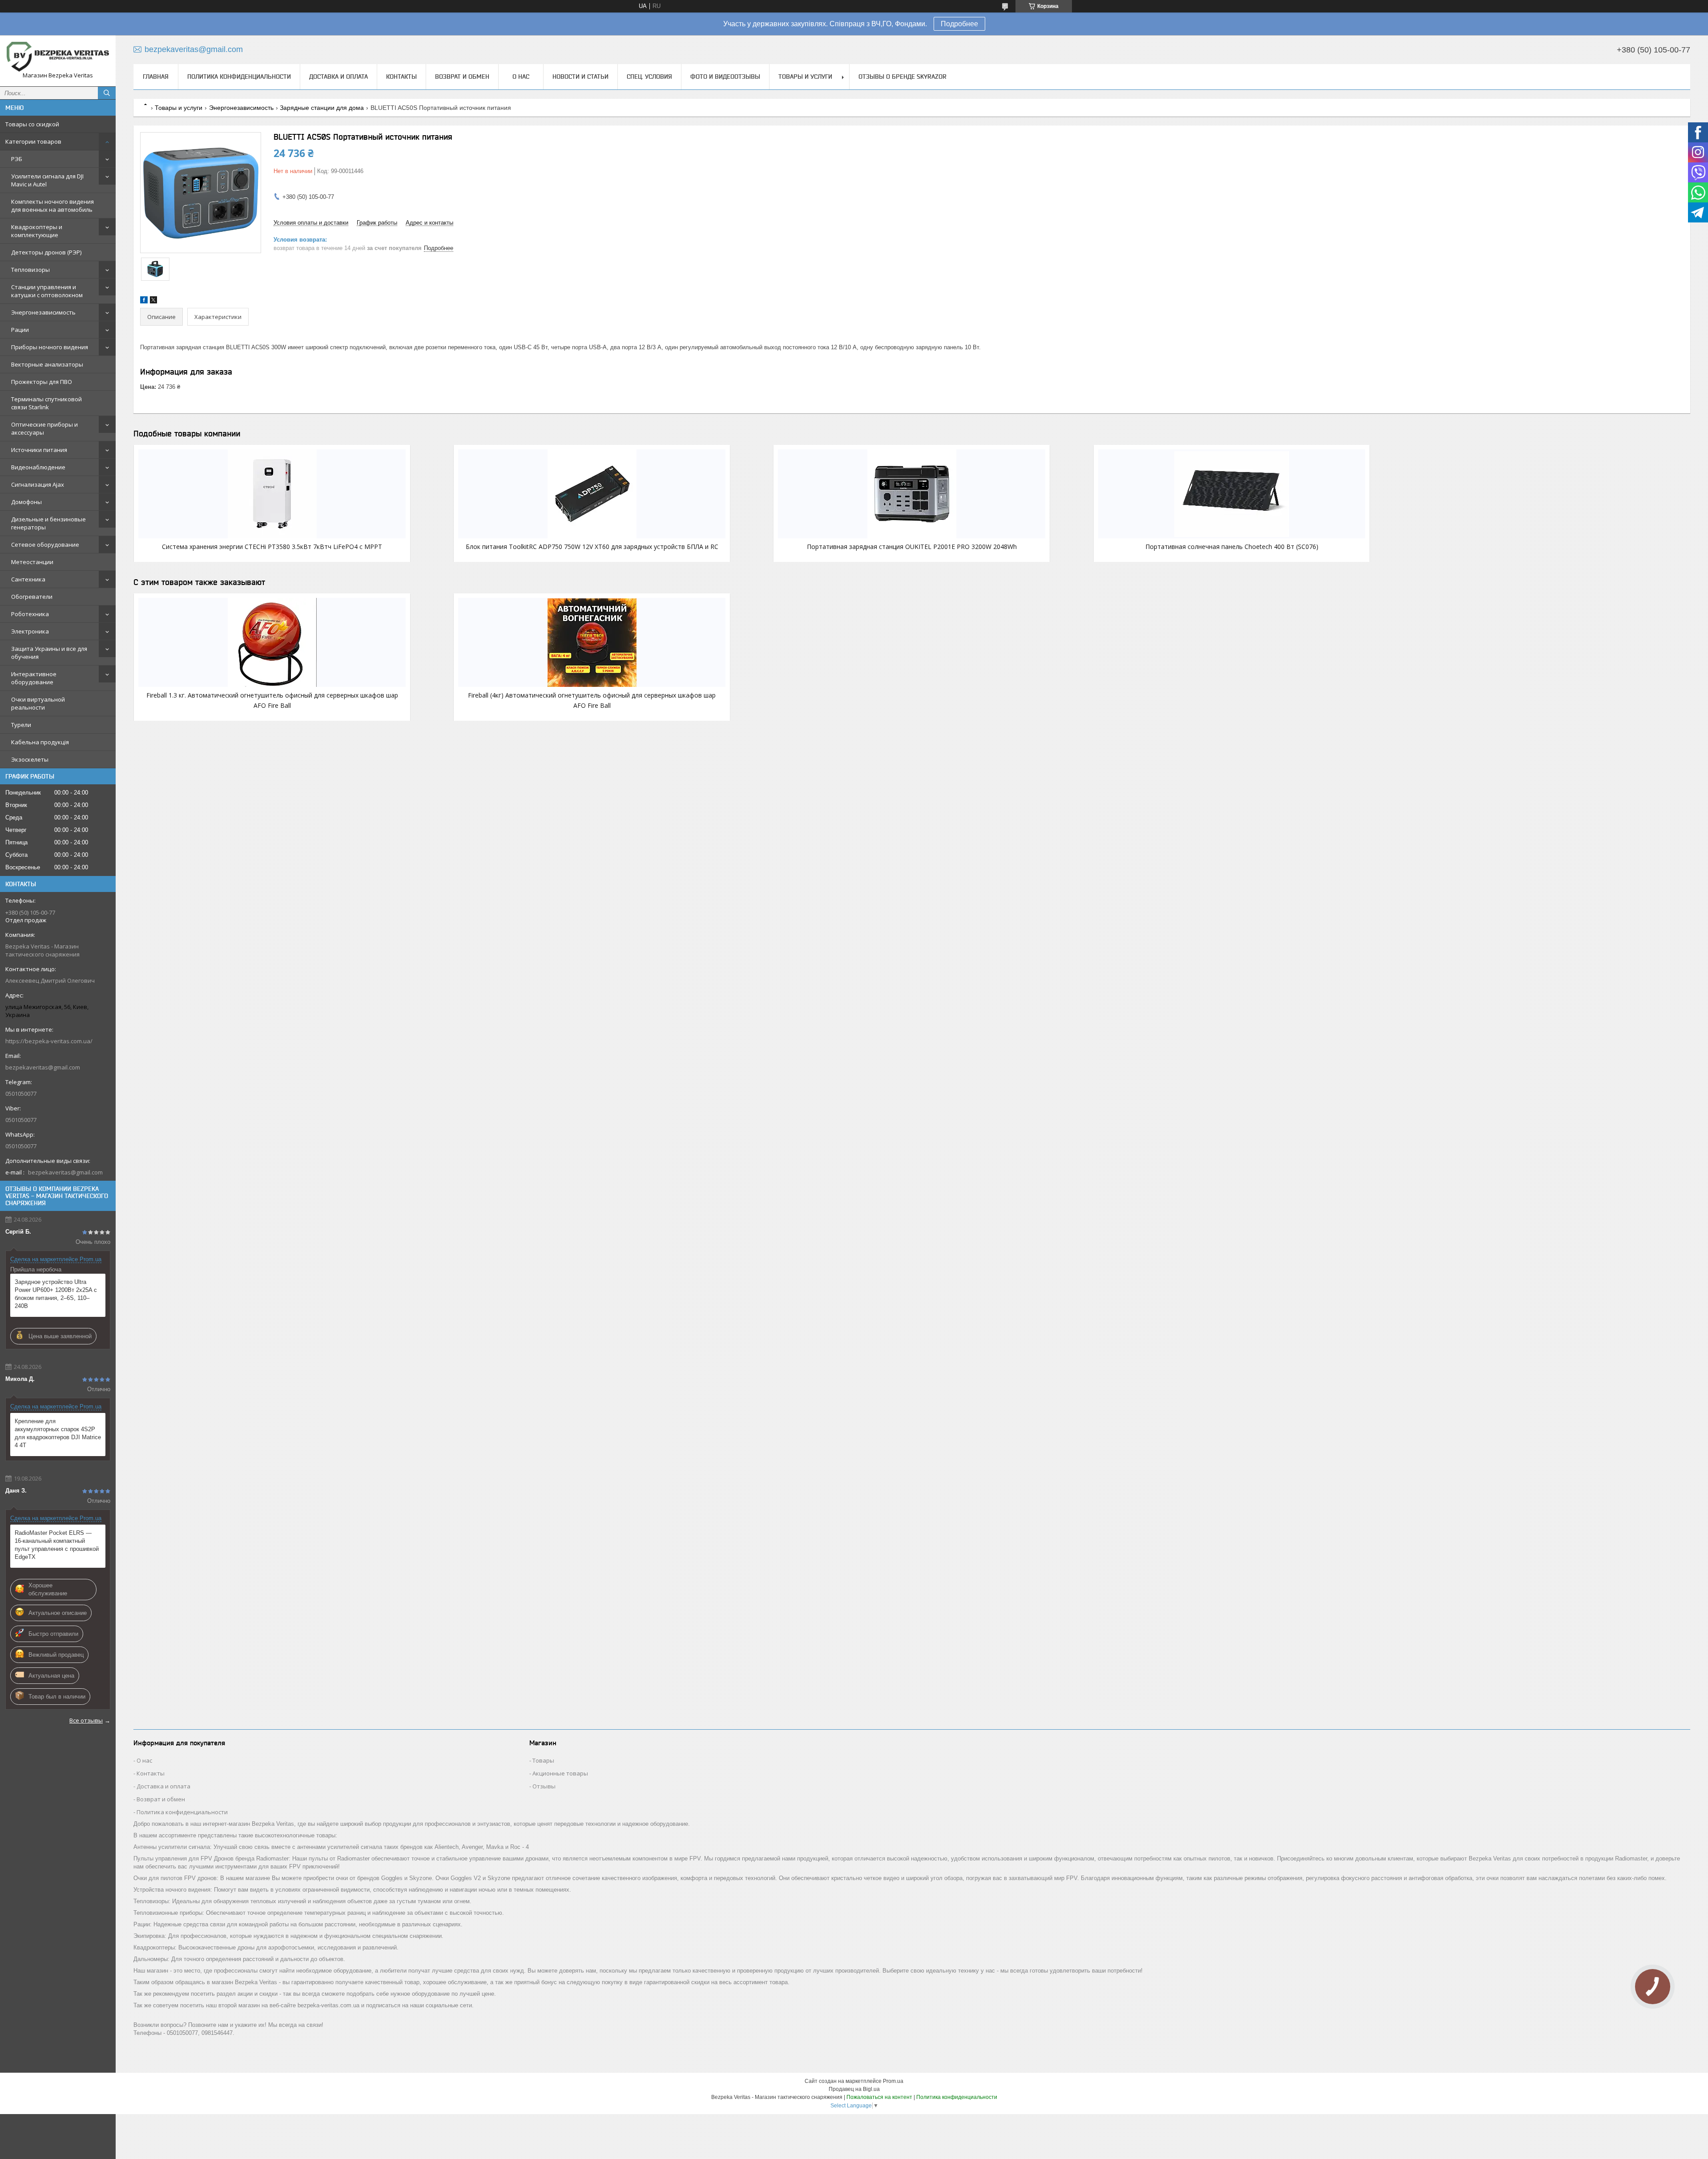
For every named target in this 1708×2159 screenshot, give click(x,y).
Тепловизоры (30, 270)
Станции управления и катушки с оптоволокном (47, 291)
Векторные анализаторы (47, 364)
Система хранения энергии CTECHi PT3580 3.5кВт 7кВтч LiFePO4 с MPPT (272, 547)
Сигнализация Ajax (38, 484)
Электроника (30, 631)
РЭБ (17, 159)
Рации (20, 330)
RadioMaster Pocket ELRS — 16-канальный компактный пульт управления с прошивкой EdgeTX (57, 1545)
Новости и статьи (580, 77)
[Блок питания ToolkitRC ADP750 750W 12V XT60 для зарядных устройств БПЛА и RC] (592, 494)
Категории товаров (33, 141)
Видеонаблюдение (38, 467)
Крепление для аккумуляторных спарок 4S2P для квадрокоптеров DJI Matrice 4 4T (58, 1433)
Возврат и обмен (462, 77)
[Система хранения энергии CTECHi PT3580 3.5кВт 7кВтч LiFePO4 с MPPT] (272, 494)
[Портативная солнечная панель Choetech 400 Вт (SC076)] (1232, 494)
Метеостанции (32, 562)
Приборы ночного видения (50, 347)
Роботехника (30, 614)
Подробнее (959, 24)
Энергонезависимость (43, 312)
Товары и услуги (805, 77)
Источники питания (39, 450)
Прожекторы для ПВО (42, 382)
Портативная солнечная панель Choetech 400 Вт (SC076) (1232, 547)
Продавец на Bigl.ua (854, 2089)
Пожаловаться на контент (879, 2097)
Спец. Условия (649, 77)
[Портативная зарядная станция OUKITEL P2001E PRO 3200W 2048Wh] (912, 494)
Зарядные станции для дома (322, 108)
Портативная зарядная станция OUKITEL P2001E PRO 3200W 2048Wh (912, 547)
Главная (156, 77)
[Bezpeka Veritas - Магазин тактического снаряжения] (58, 57)
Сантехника (28, 579)
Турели (21, 725)
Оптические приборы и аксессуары (44, 428)
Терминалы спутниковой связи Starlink (46, 403)
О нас (521, 77)
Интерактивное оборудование (34, 678)
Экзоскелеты (30, 759)
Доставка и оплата (338, 77)
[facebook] (144, 301)
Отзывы (544, 1786)
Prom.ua (893, 2081)
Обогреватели (32, 597)
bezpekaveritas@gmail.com (43, 1067)
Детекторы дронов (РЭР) (46, 252)
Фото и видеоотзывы (725, 77)
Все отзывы (86, 1720)
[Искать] (107, 93)
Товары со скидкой (32, 124)
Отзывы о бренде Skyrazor (902, 77)
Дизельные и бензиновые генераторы (48, 523)
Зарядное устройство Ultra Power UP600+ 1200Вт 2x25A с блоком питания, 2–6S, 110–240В (56, 1294)
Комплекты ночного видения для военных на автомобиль (52, 206)
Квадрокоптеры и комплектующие (37, 231)
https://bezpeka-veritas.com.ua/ (49, 1041)
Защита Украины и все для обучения (49, 653)
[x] (153, 301)
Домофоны (26, 502)
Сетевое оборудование (45, 545)
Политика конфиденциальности (239, 77)
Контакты (401, 77)
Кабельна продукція (40, 742)
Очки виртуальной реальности (38, 703)
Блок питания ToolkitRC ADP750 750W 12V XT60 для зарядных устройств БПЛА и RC (592, 547)
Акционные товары (560, 1773)
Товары (543, 1760)
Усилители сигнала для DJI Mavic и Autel (47, 180)
